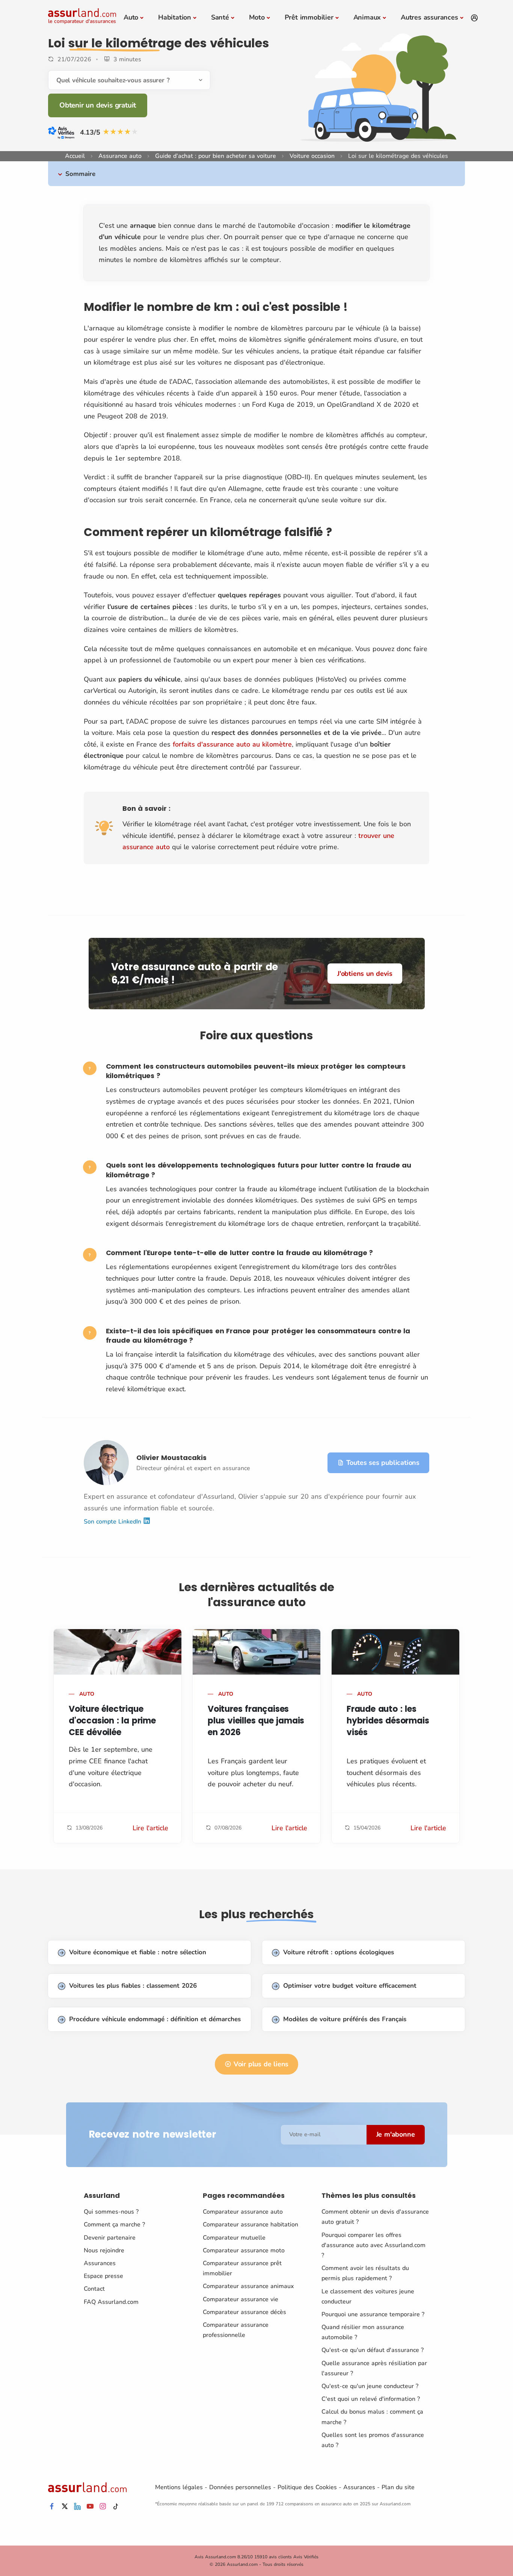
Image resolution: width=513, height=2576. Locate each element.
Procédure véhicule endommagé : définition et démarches (155, 2019)
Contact (94, 2289)
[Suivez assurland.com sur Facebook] (52, 2507)
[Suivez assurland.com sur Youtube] (90, 2507)
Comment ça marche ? (114, 2225)
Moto (257, 17)
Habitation (175, 17)
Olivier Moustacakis (171, 1458)
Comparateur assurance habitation (250, 2225)
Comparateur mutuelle (234, 2238)
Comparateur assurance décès (244, 2312)
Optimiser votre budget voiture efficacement (350, 1986)
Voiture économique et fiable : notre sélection (138, 1952)
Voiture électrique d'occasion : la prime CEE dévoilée (112, 1721)
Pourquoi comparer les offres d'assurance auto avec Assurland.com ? (373, 2245)
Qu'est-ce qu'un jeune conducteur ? (370, 2386)
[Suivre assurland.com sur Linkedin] (77, 2507)
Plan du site (398, 2487)
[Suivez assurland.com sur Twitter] (65, 2507)
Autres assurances (429, 17)
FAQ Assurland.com (111, 2302)
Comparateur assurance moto (244, 2250)
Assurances (100, 2263)
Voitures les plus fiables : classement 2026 (133, 1986)
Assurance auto (120, 156)
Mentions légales (179, 2487)
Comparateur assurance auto (243, 2212)
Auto (131, 17)
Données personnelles (240, 2487)
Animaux (367, 17)
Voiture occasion (312, 156)
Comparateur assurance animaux (248, 2286)
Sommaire (80, 174)
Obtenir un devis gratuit (98, 105)
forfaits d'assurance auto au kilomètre (232, 744)
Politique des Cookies (307, 2487)
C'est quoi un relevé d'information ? (371, 2399)
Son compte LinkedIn (113, 1521)
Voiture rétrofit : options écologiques (339, 1952)
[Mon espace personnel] (474, 18)
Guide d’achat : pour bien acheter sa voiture (216, 156)
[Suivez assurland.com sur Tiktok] (116, 2507)
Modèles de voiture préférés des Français (345, 2019)
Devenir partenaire (110, 2238)
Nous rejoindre (104, 2250)
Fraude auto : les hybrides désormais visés (388, 1721)
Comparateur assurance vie (241, 2299)
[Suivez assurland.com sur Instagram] (103, 2507)
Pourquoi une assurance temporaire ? (373, 2314)
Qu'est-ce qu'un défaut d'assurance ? (373, 2350)
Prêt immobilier (309, 17)
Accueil (75, 156)
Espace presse (103, 2276)
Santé (220, 17)
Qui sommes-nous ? (111, 2212)
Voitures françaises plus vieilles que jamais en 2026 (256, 1721)
